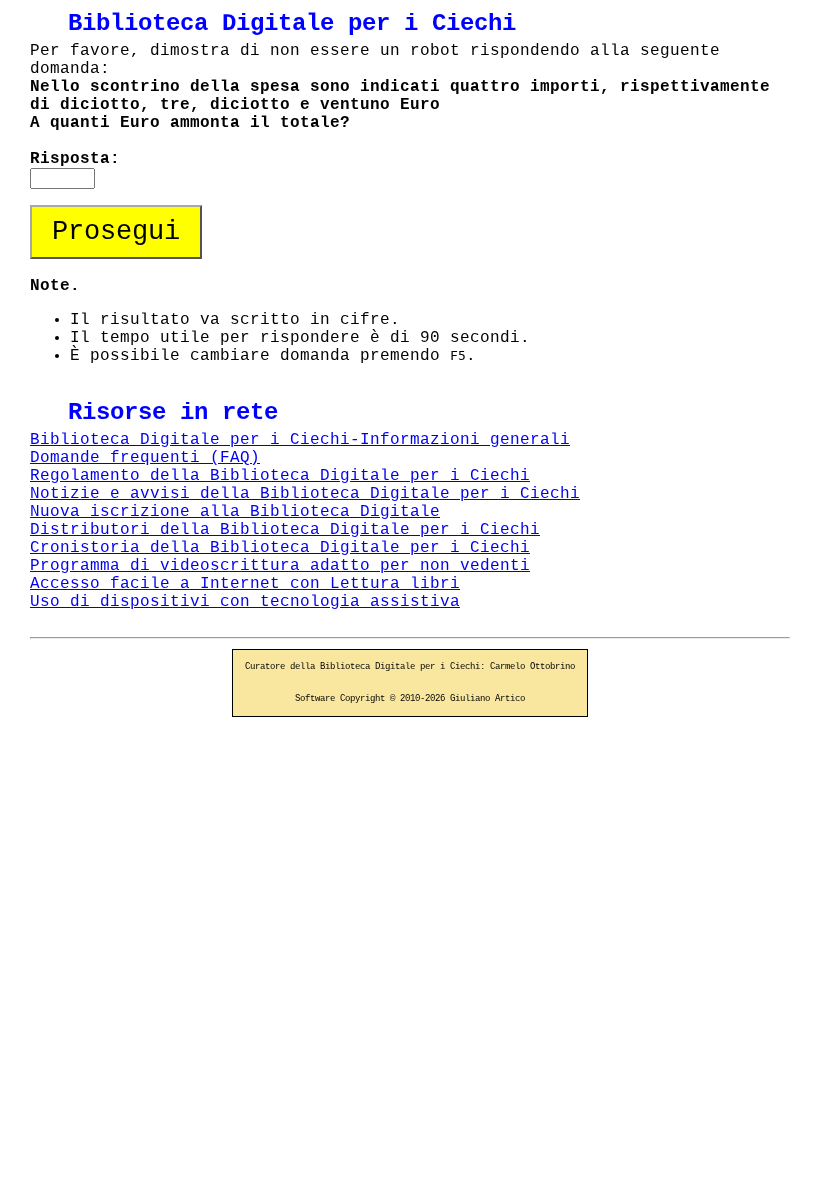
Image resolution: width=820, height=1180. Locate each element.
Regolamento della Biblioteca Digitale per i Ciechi (280, 476)
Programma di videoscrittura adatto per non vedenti (280, 566)
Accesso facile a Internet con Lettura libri (245, 584)
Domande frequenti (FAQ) (145, 458)
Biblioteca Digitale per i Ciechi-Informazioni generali (300, 440)
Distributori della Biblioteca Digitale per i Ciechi (285, 530)
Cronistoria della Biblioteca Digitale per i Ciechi (280, 548)
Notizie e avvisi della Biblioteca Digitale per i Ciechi (305, 494)
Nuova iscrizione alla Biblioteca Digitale (235, 512)
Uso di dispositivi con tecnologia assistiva (245, 602)
